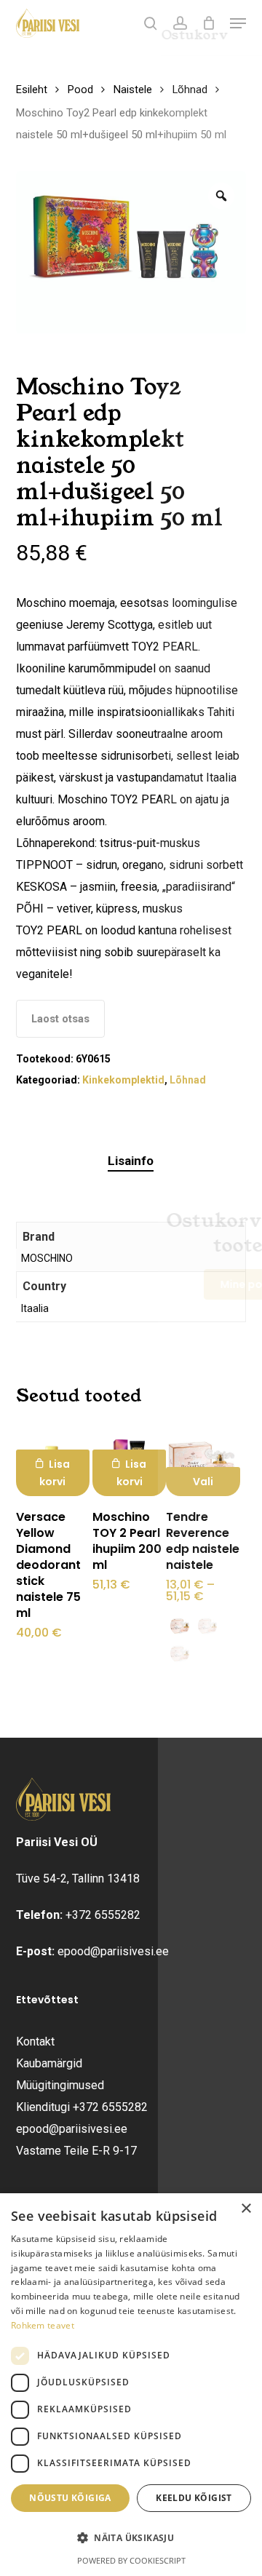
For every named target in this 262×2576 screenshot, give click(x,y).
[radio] (180, 1626)
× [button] (246, 2209)
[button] (238, 23)
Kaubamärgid (49, 2063)
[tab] (131, 1161)
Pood (80, 90)
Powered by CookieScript (131, 2560)
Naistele (133, 90)
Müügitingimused (60, 2085)
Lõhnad (190, 90)
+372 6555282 (103, 1915)
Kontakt (35, 2042)
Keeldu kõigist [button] (194, 2498)
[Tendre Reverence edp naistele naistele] (203, 1459)
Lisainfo (131, 1161)
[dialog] (131, 2385)
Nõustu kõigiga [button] (70, 2498)
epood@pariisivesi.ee (113, 1951)
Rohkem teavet (43, 2325)
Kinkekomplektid (123, 1080)
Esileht (32, 90)
